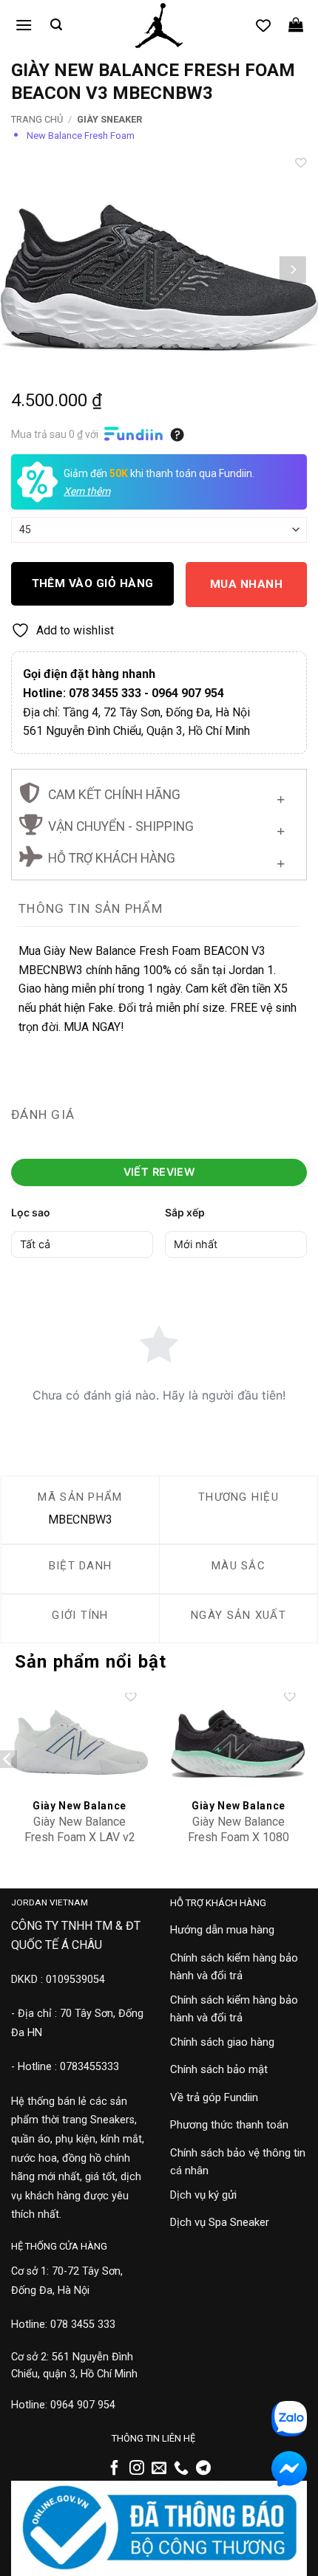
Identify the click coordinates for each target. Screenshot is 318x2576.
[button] (24, 25)
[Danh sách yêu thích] (263, 25)
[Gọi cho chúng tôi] (181, 2469)
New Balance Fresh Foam (81, 136)
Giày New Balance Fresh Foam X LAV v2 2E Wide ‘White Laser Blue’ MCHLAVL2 (80, 1844)
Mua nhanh (246, 584)
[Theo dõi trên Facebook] (115, 2469)
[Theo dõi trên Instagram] (137, 2469)
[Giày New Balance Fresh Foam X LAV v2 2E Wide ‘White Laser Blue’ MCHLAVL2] (79, 1743)
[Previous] (25, 270)
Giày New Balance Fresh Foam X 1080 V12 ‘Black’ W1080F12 (238, 1837)
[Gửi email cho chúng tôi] (159, 2469)
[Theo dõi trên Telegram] (203, 2469)
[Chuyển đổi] (281, 797)
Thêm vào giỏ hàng (93, 583)
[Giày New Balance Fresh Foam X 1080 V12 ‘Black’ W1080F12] (238, 1743)
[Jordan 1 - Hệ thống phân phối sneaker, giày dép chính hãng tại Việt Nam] (159, 26)
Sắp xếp (185, 1212)
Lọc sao (31, 1212)
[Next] (293, 270)
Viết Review (159, 1172)
